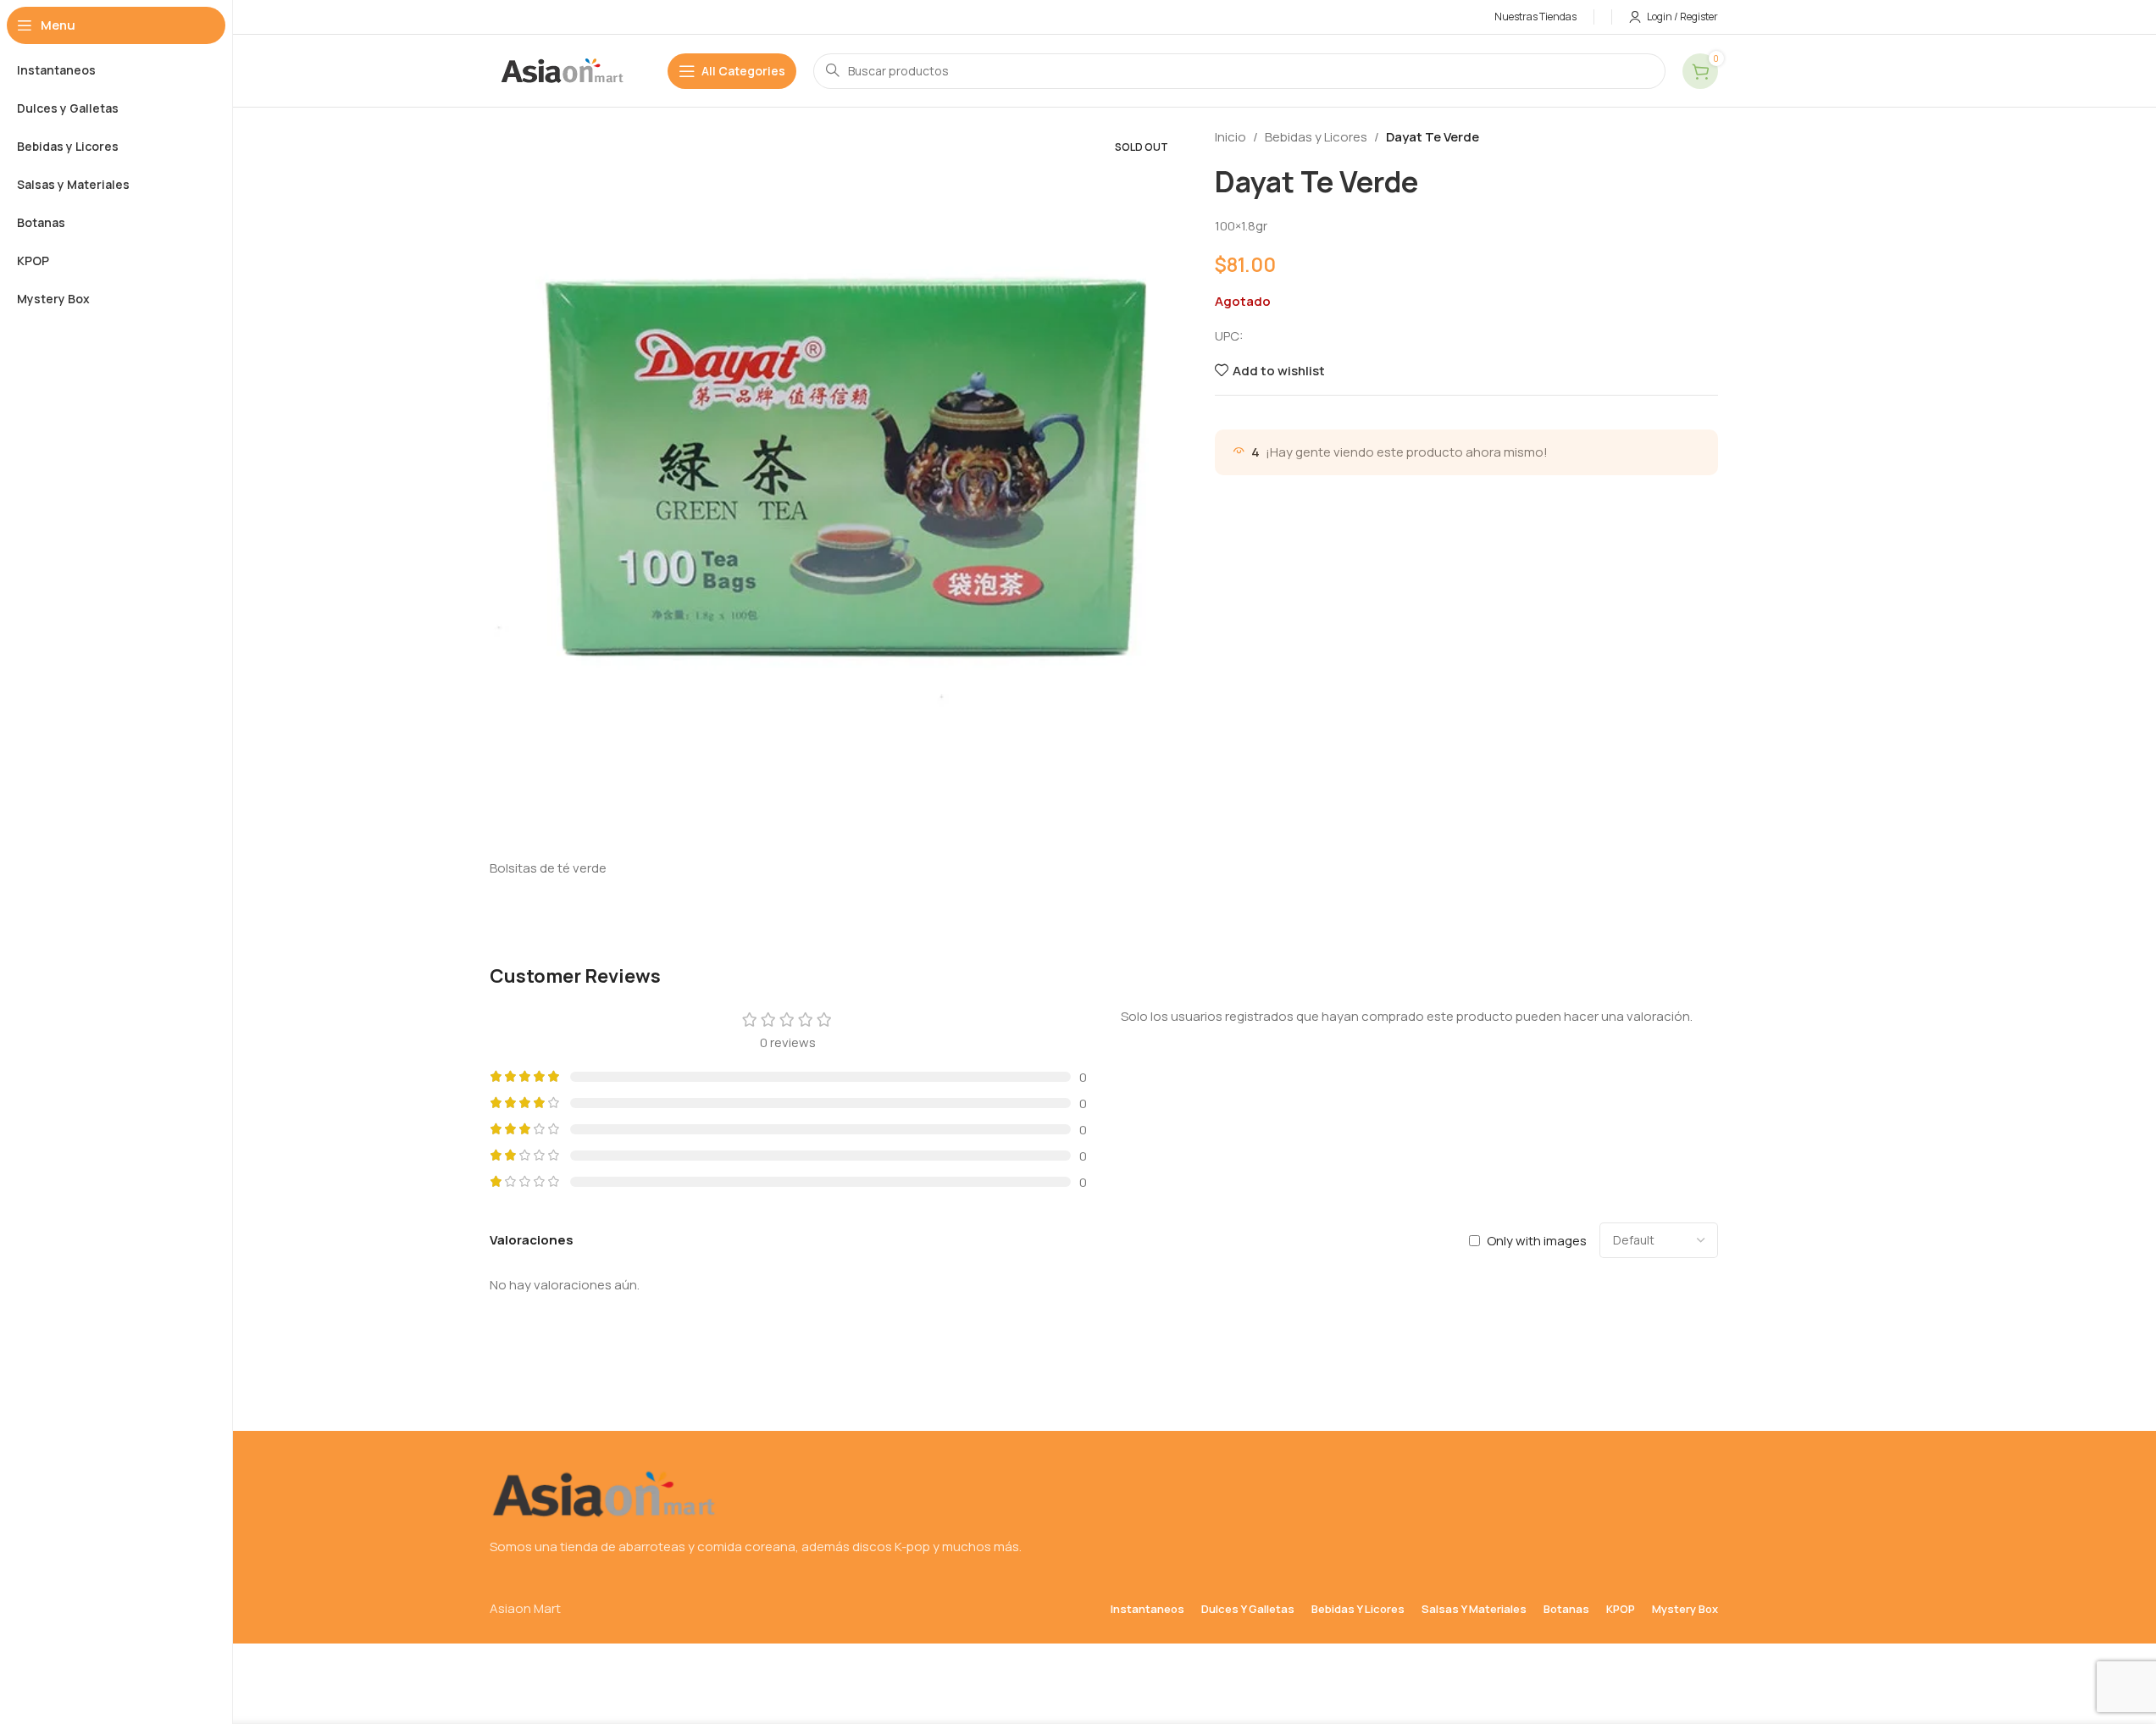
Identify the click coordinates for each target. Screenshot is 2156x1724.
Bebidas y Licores (1316, 137)
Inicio (1230, 137)
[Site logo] (562, 70)
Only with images (1537, 1240)
